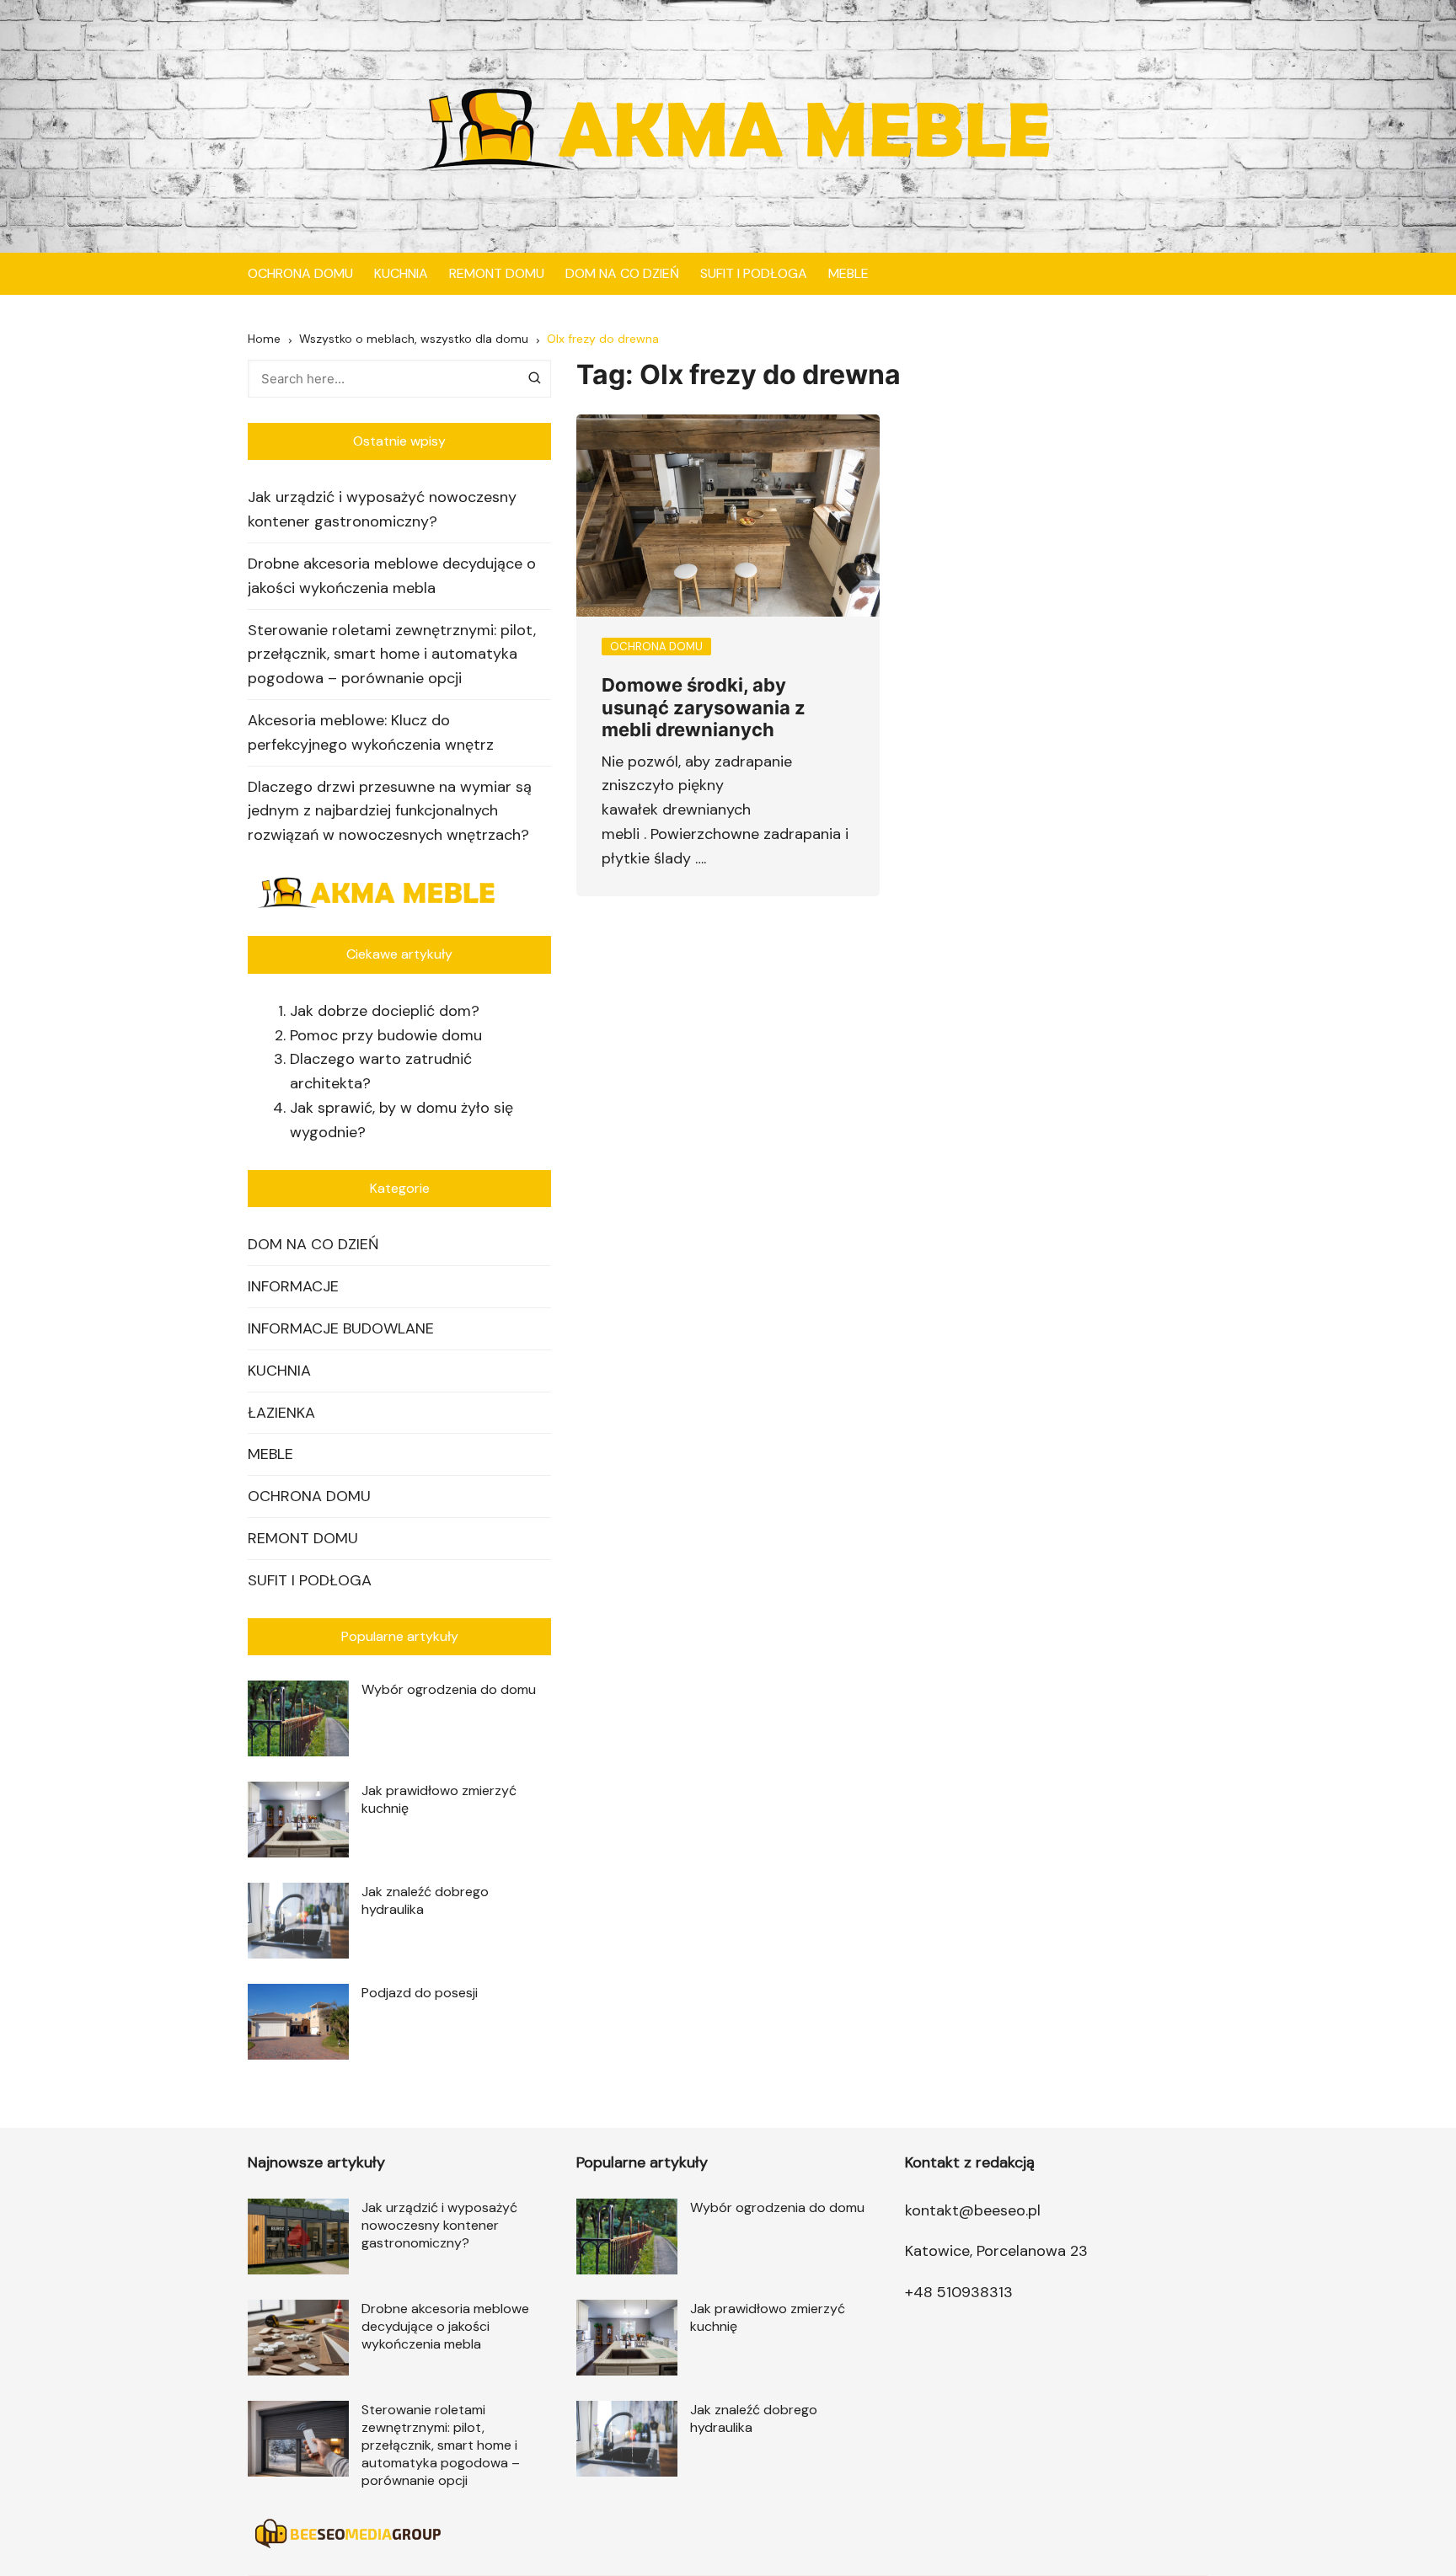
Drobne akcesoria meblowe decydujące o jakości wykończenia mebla (392, 576)
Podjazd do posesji (420, 1993)
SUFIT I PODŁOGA (754, 273)
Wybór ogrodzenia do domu (449, 1689)
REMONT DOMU (497, 273)
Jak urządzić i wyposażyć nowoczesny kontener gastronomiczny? (382, 509)
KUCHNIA (401, 273)
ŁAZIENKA (281, 1413)
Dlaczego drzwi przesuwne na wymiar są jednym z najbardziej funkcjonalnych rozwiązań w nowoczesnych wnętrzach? (390, 811)
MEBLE (848, 273)
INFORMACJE (293, 1286)
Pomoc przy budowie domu (386, 1035)
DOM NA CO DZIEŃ (622, 273)
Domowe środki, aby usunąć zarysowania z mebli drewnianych (704, 707)
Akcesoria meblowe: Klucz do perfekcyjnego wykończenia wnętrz (371, 732)
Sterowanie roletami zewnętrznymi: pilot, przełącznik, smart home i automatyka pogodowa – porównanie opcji (392, 655)
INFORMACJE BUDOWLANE (341, 1328)
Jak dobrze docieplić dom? (385, 1011)
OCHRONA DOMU (300, 273)
